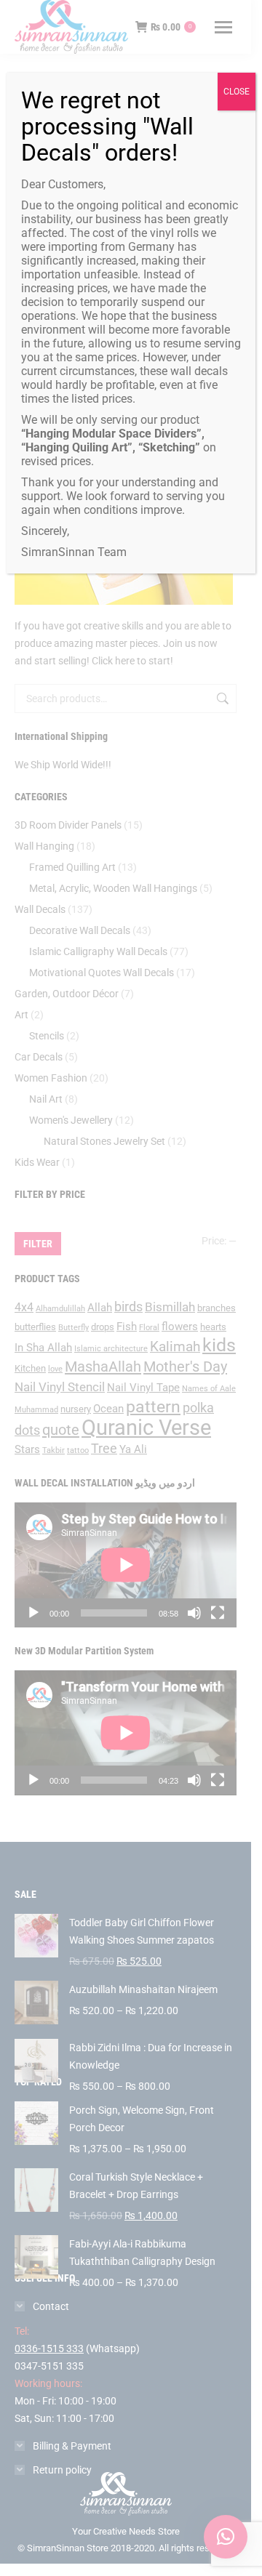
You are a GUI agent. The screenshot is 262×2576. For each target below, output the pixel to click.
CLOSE (237, 92)
